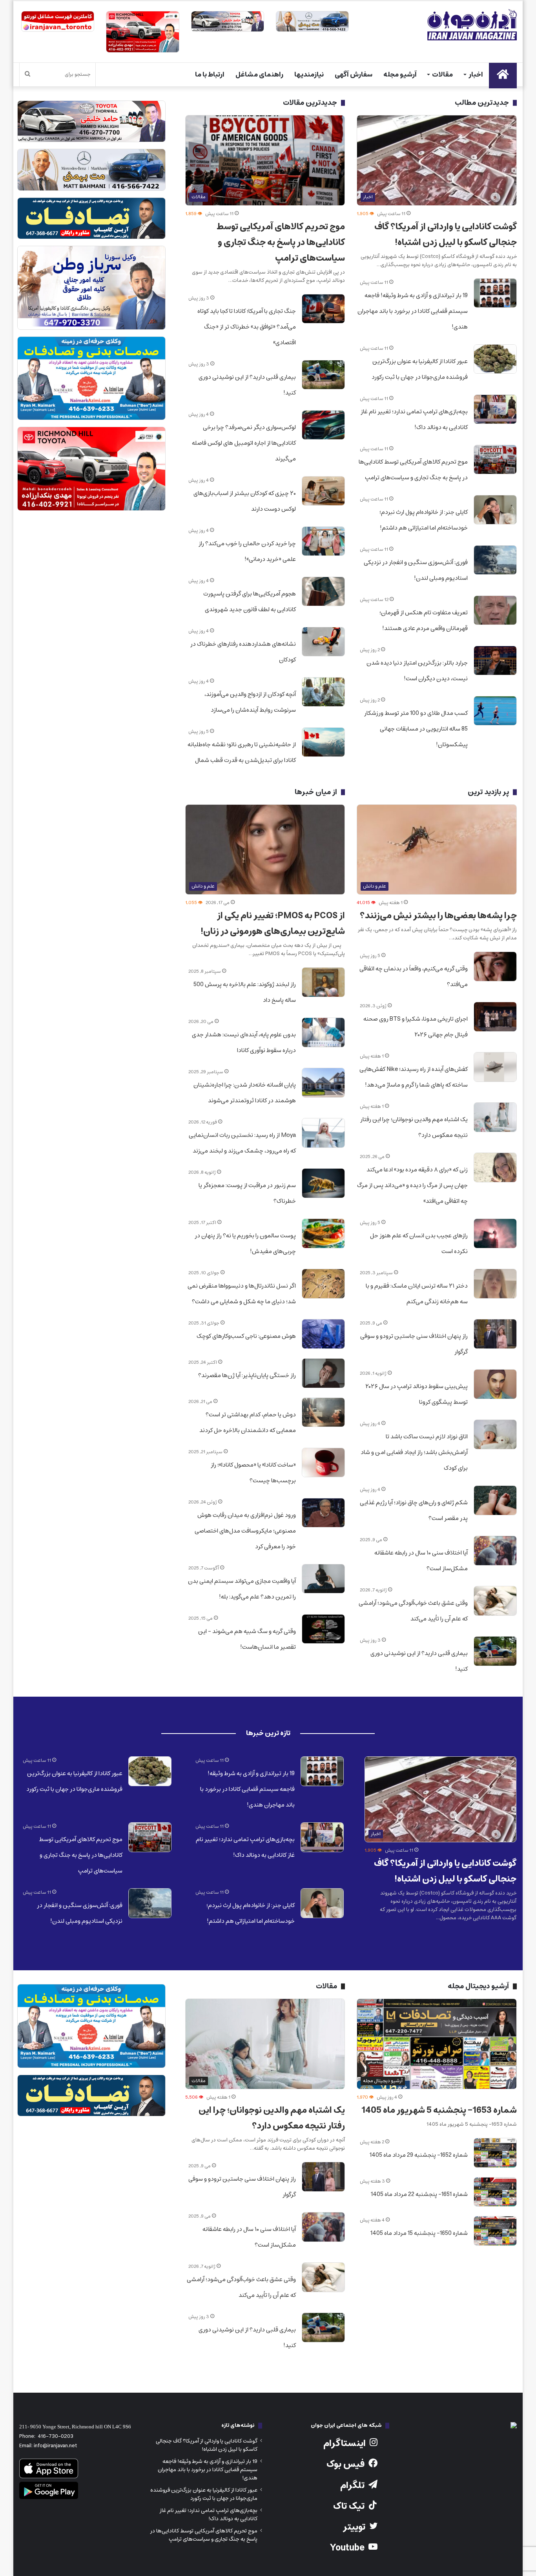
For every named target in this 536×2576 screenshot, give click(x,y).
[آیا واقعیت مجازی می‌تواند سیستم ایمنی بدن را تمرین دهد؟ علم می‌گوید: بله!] (323, 1579)
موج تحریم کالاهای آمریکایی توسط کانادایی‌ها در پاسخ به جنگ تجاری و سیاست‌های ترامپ (281, 242)
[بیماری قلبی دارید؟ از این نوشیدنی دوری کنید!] (323, 375)
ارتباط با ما (210, 75)
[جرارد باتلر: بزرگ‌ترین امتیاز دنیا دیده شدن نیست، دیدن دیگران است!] (495, 661)
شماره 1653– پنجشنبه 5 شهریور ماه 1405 (439, 2110)
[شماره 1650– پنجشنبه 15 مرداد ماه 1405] (495, 2231)
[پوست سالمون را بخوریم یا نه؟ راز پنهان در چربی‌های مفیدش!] (323, 1233)
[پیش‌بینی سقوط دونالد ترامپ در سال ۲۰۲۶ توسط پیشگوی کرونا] (495, 1384)
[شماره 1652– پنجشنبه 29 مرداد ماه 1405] (495, 2153)
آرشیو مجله (400, 75)
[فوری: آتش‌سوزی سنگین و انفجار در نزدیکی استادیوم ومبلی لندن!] (495, 560)
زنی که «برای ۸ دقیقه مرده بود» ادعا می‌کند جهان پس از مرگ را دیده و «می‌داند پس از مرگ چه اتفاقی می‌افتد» (412, 1185)
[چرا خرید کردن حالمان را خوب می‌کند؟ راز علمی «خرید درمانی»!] (323, 541)
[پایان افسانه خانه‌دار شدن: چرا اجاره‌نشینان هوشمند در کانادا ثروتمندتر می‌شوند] (323, 1083)
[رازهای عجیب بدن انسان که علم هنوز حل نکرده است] (495, 1233)
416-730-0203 (56, 2436)
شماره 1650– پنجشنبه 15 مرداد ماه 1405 (419, 2233)
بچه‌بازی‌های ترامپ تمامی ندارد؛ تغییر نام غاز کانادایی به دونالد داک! (209, 2515)
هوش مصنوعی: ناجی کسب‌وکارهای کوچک (246, 1336)
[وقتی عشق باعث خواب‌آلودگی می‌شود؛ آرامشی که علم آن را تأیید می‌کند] (495, 1601)
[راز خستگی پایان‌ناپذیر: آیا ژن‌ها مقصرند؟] (323, 1373)
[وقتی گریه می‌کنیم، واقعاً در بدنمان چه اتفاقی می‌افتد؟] (495, 966)
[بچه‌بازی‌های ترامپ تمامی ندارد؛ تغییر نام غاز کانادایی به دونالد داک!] (495, 409)
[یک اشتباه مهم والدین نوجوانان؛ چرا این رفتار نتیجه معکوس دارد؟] (495, 1117)
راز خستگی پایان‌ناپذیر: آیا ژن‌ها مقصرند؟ (247, 1375)
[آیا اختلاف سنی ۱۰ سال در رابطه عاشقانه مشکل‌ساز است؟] (495, 1551)
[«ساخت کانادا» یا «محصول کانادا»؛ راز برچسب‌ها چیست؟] (323, 1463)
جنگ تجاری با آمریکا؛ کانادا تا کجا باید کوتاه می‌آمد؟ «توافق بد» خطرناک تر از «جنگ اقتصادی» (247, 327)
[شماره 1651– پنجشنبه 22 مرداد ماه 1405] (495, 2192)
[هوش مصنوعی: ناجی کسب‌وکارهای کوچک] (323, 1334)
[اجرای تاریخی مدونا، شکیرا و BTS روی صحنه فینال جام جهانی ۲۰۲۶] (495, 1017)
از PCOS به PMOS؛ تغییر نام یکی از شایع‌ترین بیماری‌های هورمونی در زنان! (273, 924)
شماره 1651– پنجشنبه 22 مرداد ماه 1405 (419, 2194)
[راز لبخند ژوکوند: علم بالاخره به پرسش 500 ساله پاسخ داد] (323, 982)
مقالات (442, 75)
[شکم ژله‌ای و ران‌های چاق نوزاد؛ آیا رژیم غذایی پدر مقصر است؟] (495, 1500)
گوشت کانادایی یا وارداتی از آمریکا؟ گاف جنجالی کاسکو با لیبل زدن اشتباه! (446, 235)
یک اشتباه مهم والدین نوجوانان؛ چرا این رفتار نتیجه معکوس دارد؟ (272, 2118)
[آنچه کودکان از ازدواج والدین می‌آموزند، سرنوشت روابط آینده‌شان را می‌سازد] (323, 692)
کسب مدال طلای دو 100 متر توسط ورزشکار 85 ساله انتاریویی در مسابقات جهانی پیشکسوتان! (416, 729)
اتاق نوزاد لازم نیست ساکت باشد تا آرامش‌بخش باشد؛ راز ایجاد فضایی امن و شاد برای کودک (414, 1452)
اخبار (476, 75)
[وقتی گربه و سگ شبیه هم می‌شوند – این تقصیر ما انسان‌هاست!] (323, 1629)
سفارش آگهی (354, 75)
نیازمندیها (309, 75)
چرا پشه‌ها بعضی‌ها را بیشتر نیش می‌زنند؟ (438, 916)
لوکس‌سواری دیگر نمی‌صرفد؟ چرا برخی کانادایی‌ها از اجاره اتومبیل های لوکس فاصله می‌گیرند (244, 443)
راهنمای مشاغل (259, 75)
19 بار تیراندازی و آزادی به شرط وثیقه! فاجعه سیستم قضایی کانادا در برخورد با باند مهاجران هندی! (413, 311)
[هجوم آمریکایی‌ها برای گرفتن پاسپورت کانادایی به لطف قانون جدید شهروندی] (323, 592)
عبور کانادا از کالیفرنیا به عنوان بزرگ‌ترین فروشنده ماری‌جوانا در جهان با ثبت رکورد (204, 2494)
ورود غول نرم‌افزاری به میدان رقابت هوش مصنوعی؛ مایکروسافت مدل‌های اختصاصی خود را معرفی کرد (245, 1531)
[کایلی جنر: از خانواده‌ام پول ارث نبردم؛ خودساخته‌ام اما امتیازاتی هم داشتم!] (495, 510)
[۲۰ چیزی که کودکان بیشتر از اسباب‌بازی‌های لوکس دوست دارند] (323, 491)
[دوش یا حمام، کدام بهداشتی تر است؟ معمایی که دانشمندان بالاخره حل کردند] (323, 1412)
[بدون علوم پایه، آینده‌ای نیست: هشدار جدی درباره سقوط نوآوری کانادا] (323, 1032)
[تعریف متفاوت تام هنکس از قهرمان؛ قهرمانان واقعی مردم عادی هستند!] (495, 610)
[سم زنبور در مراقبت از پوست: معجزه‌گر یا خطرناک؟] (323, 1183)
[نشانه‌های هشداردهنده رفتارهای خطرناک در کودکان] (323, 642)
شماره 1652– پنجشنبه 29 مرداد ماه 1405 (419, 2155)
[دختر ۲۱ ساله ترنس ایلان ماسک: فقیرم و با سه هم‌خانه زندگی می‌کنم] (495, 1284)
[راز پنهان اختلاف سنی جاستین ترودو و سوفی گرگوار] (495, 1334)
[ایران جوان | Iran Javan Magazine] (472, 25)
